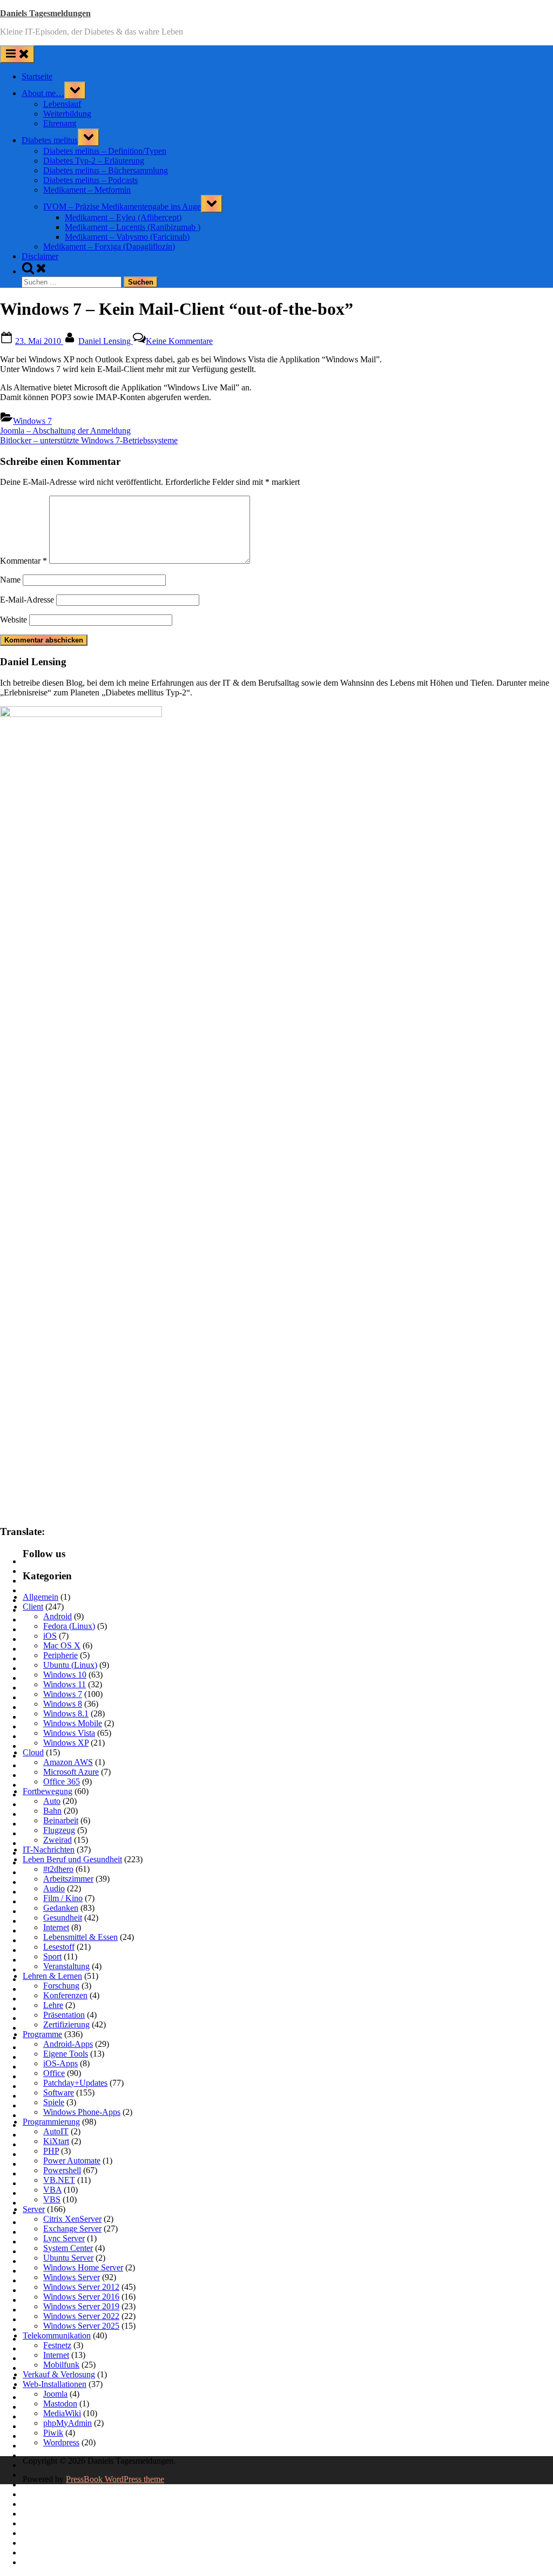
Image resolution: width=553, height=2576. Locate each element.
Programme (42, 2034)
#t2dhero (58, 1869)
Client (33, 1607)
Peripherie (60, 1655)
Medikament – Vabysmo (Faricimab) (127, 237)
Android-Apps (68, 2044)
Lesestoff (59, 1947)
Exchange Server (72, 2229)
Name (10, 580)
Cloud (33, 1752)
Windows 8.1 (66, 1713)
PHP (51, 2151)
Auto (52, 1801)
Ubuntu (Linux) (70, 1665)
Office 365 (62, 1781)
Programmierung (51, 2122)
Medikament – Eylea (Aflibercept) (123, 217)
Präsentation (64, 2015)
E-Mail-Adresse (27, 600)
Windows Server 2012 (81, 2287)
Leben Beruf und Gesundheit (72, 1859)
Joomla (55, 2394)
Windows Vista (69, 1733)
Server (34, 2209)
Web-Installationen (55, 2384)
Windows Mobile (73, 1723)
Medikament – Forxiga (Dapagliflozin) (109, 246)
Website (14, 620)
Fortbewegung (48, 1791)
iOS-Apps (60, 2063)
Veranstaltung (66, 1966)
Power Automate (72, 2161)
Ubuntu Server (68, 2258)
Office (54, 2073)
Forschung (61, 1986)
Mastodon (60, 2403)
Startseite (37, 76)
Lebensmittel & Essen (80, 1937)
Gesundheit (63, 1918)
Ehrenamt (60, 123)
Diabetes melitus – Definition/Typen (105, 151)
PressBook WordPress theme (115, 2479)
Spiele (54, 2102)
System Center (68, 2248)
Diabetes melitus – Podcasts (90, 180)
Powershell (62, 2170)
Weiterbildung (67, 114)
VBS (52, 2199)
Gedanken (61, 1908)
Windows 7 (32, 421)
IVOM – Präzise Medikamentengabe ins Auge (122, 207)
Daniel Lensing (106, 341)
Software (59, 2092)
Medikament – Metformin (87, 190)
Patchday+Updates (75, 2083)
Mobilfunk (61, 2365)
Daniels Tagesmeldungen (45, 13)
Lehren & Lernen (52, 1976)
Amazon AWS (68, 1762)
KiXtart (56, 2141)
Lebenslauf (62, 104)
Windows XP (66, 1743)
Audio (54, 1888)
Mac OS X (62, 1645)
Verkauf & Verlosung (59, 2374)
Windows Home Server (83, 2267)
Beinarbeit (61, 1820)
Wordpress (61, 2442)
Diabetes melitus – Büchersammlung (106, 170)
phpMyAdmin (68, 2423)
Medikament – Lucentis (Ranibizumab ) (133, 227)
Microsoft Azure (71, 1772)
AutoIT (56, 2131)
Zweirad (58, 1840)
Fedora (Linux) (69, 1626)
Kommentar (23, 561)
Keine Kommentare (179, 341)
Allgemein (41, 1597)
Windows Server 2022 (81, 2316)
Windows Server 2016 (81, 2297)
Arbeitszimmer (68, 1879)
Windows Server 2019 (81, 2306)
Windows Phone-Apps (82, 2112)
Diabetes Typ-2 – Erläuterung (94, 161)
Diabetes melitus (50, 140)
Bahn (52, 1811)
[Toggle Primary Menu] (17, 54)
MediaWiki (62, 2413)
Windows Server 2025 (81, 2326)
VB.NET (59, 2180)
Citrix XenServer (72, 2219)
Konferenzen (65, 1995)
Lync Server (64, 2238)
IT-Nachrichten (49, 1850)
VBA (52, 2190)
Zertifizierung (66, 2024)
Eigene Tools (66, 2054)
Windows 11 (65, 1684)
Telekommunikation (57, 2335)
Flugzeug (59, 1830)
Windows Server (72, 2277)
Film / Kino (63, 1898)
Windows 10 (65, 1675)
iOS (50, 1636)
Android (58, 1616)
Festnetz (57, 2345)
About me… (43, 93)
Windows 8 (63, 1704)
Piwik (53, 2433)
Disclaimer (40, 256)
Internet (56, 1927)
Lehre (53, 2005)
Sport (52, 1956)
